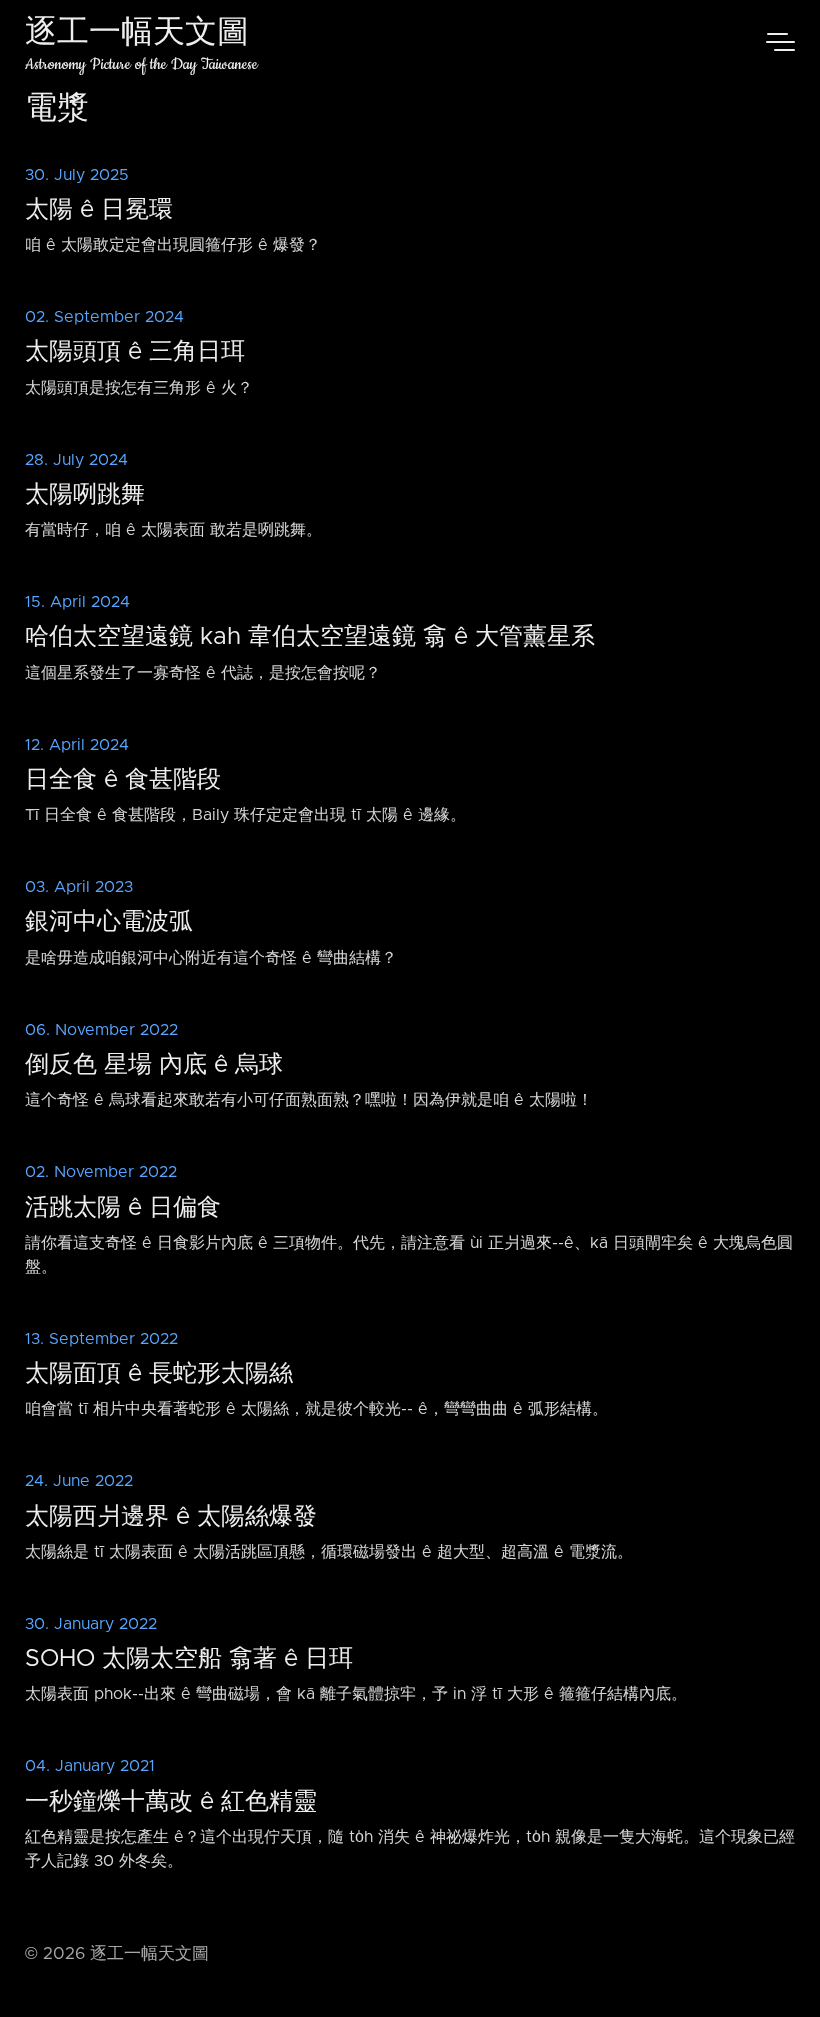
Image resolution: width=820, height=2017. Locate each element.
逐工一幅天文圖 (137, 34)
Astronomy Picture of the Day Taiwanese (141, 64)
